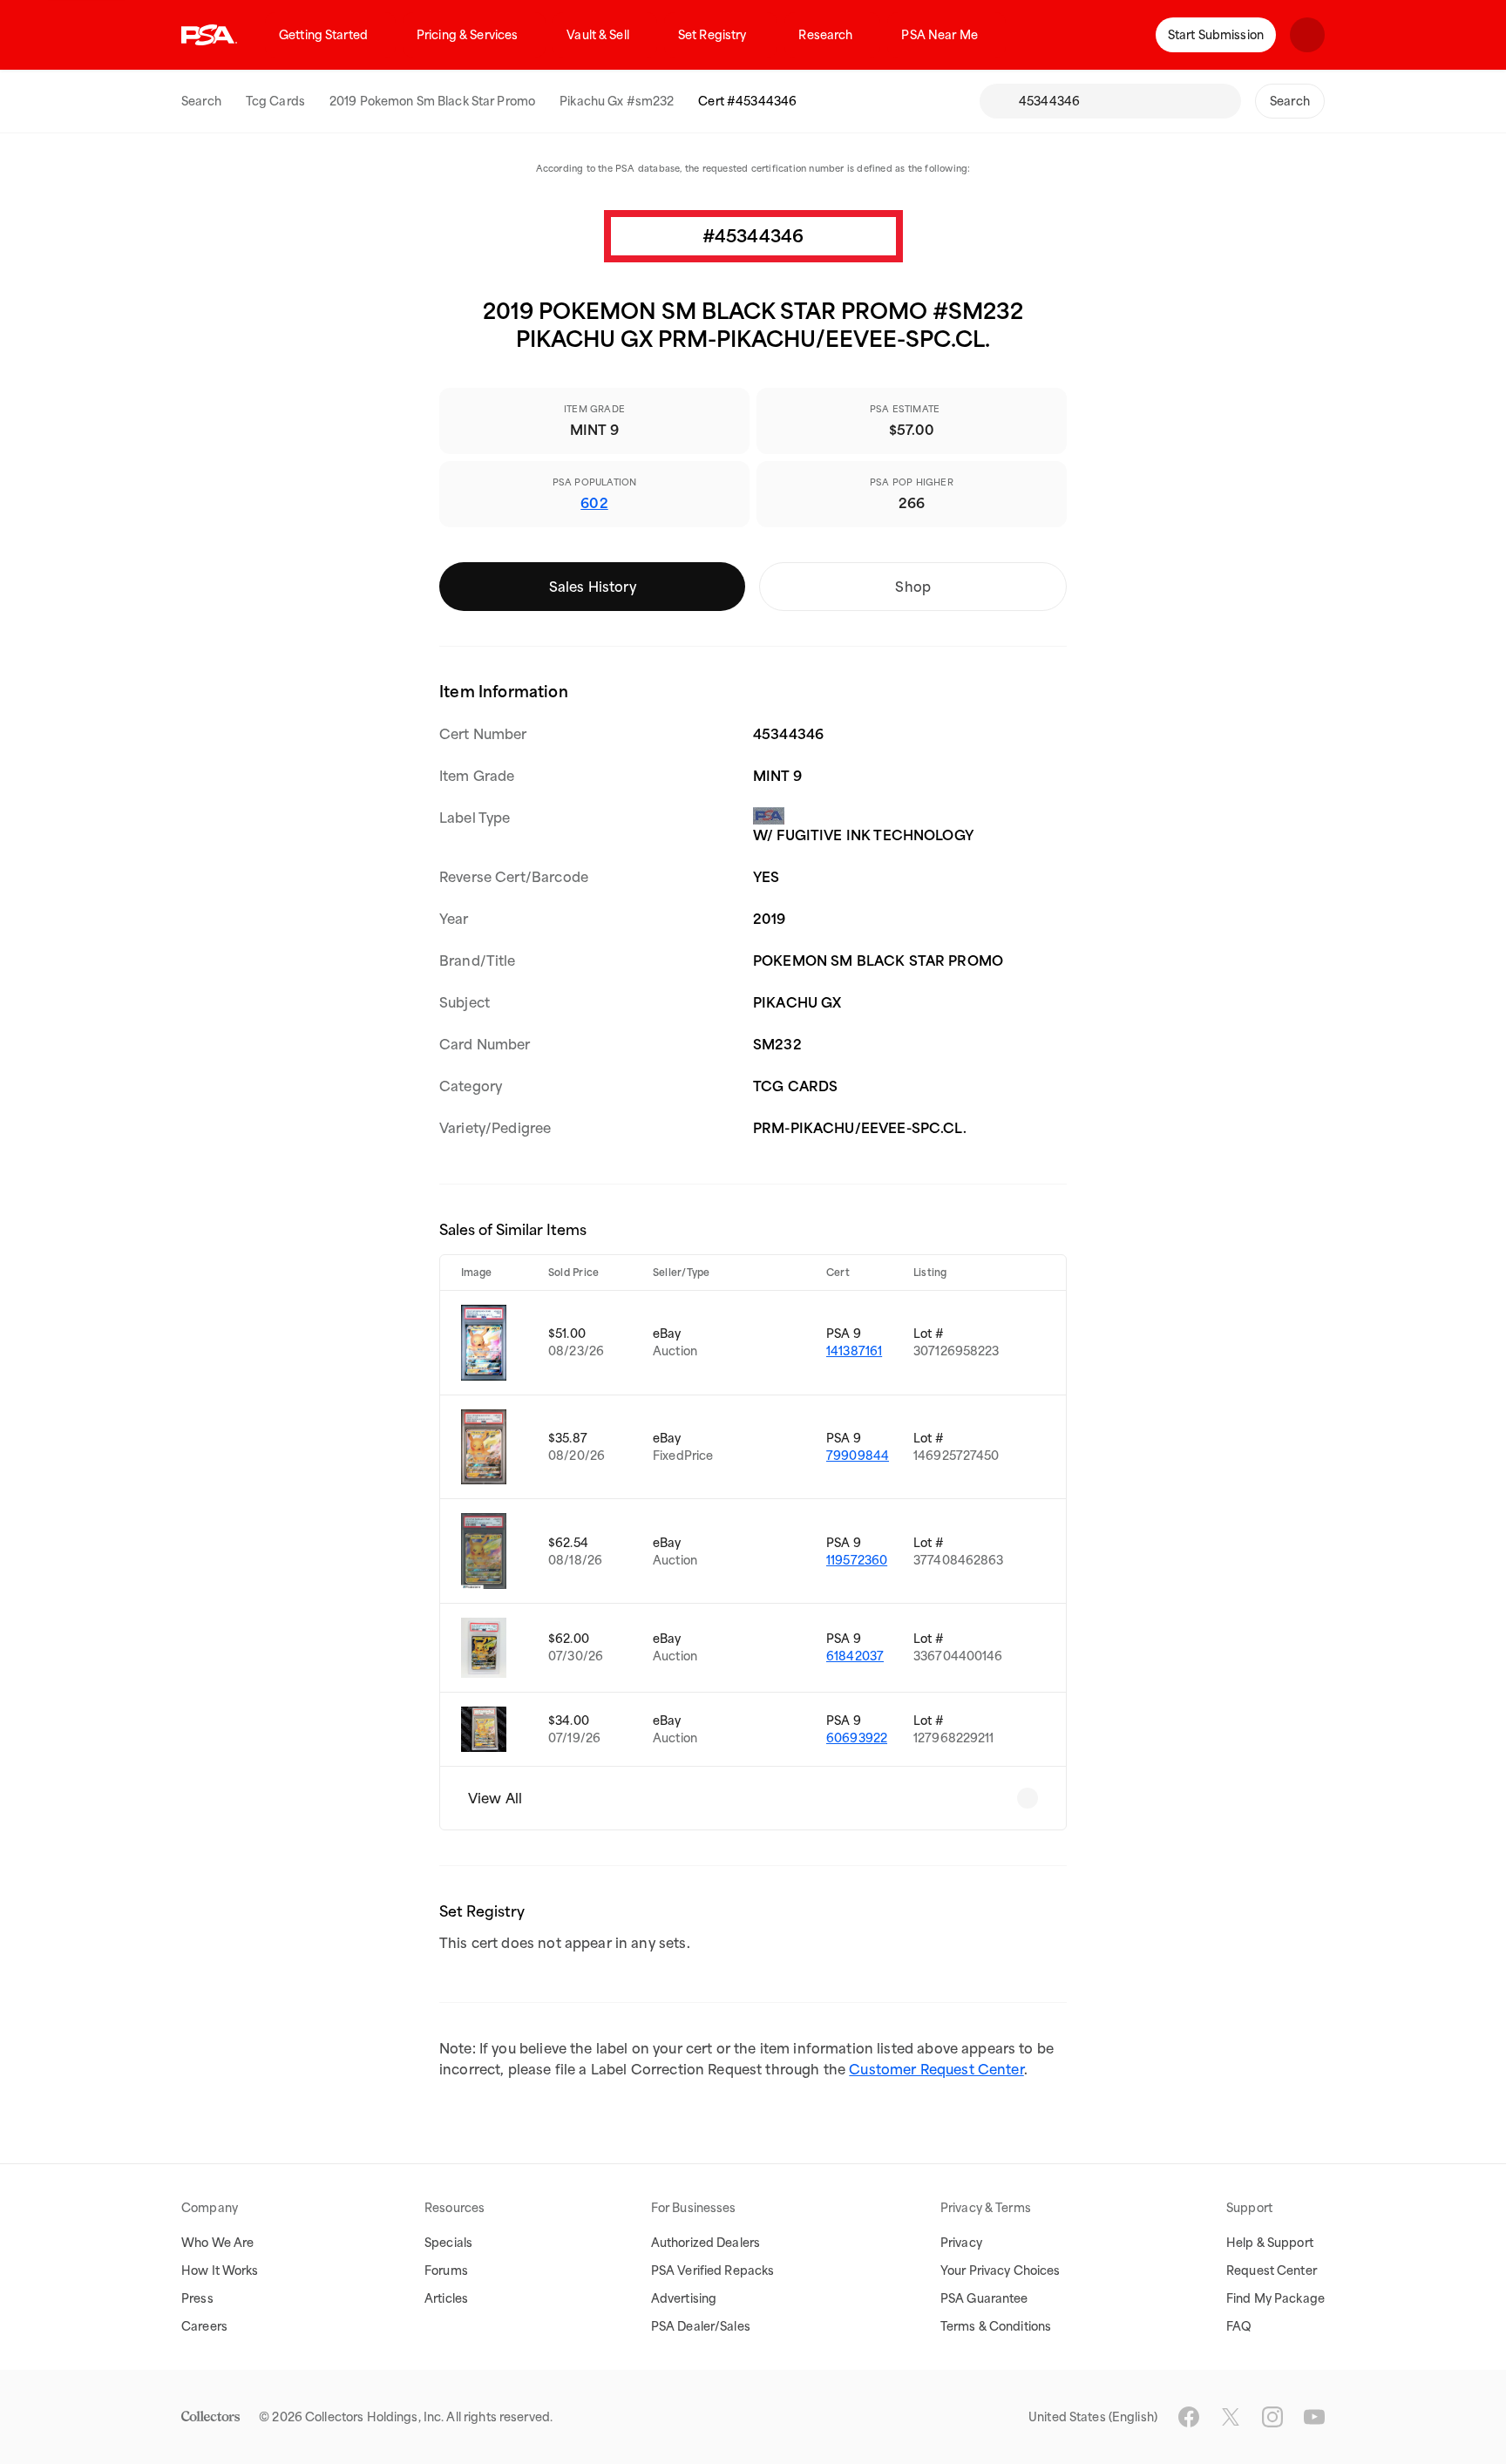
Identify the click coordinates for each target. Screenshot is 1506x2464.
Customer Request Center (936, 2069)
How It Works (220, 2271)
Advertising (684, 2298)
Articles (446, 2298)
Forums (446, 2271)
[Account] (1307, 35)
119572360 (857, 1560)
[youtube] (1314, 2417)
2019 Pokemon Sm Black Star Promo (432, 101)
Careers (204, 2326)
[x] (1231, 2417)
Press (197, 2298)
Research (825, 35)
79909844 (858, 1456)
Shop (913, 587)
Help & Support (1270, 2243)
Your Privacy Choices (1001, 2271)
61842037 (855, 1656)
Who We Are (217, 2243)
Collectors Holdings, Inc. (374, 2417)
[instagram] (1272, 2417)
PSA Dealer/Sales (701, 2326)
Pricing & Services (467, 35)
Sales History (593, 587)
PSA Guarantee (984, 2298)
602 (594, 503)
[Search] (999, 101)
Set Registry (712, 35)
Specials (448, 2243)
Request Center (1272, 2271)
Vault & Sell (598, 35)
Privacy (961, 2243)
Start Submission (1216, 35)
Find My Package (1275, 2298)
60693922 (857, 1738)
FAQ (1239, 2326)
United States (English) (1093, 2417)
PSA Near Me (939, 35)
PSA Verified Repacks (713, 2271)
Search (201, 101)
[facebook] (1189, 2417)
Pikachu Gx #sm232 (617, 101)
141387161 (854, 1351)
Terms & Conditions (996, 2326)
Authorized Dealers (706, 2243)
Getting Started (323, 35)
